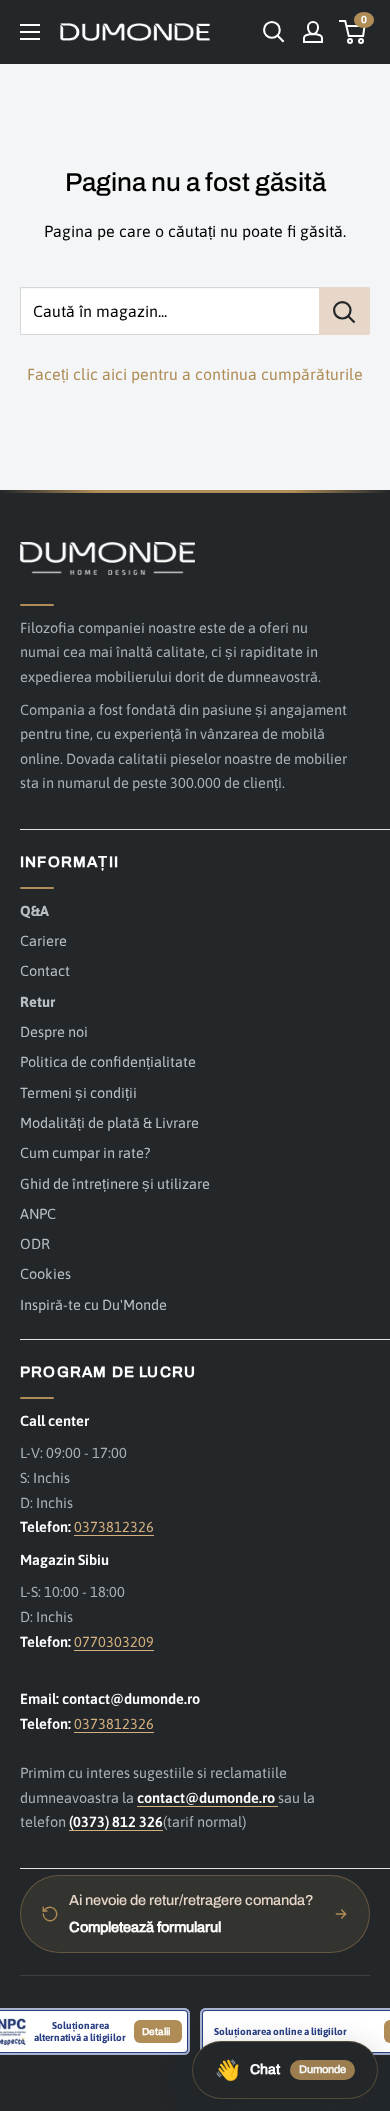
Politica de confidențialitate (108, 1061)
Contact (45, 970)
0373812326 (114, 1526)
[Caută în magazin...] (344, 311)
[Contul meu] (313, 32)
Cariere (43, 940)
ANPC (38, 1213)
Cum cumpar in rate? (85, 1152)
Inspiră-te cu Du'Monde (93, 1304)
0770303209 (114, 1641)
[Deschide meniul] (30, 32)
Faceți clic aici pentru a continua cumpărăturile (195, 374)
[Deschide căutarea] (274, 32)
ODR (35, 1243)
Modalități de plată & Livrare (109, 1122)
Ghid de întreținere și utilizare (115, 1183)
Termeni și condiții (78, 1092)
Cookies (45, 1273)
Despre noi (54, 1031)
